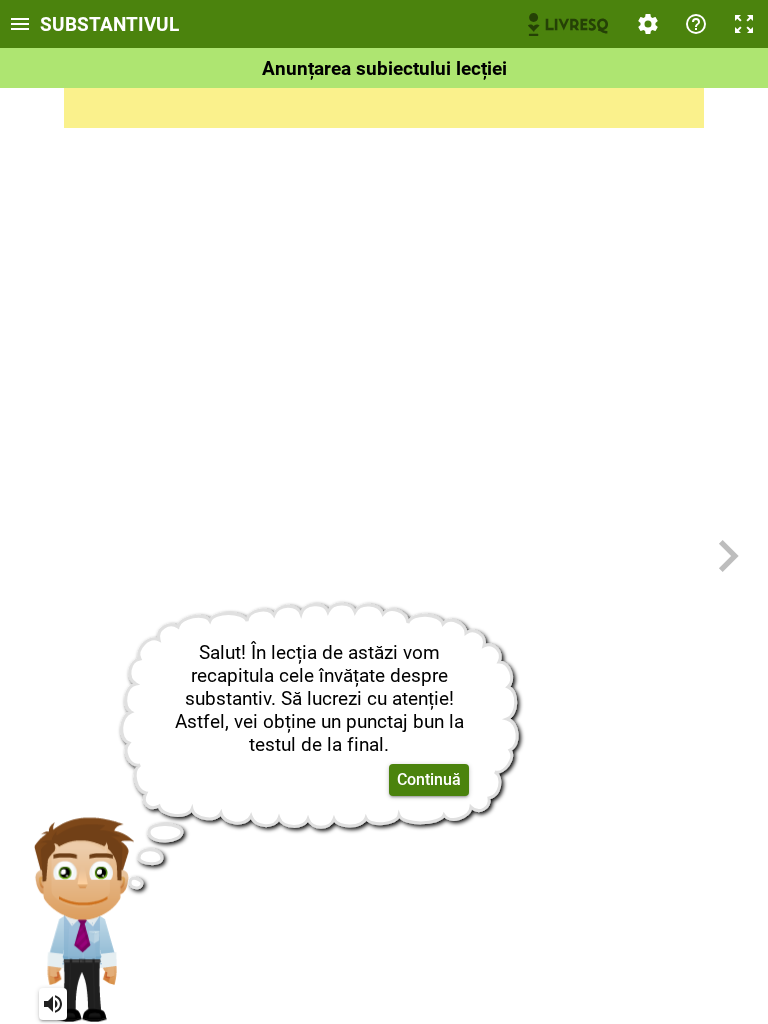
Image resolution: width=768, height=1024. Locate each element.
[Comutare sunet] (53, 1004)
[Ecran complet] (744, 24)
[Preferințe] (648, 24)
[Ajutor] (696, 24)
